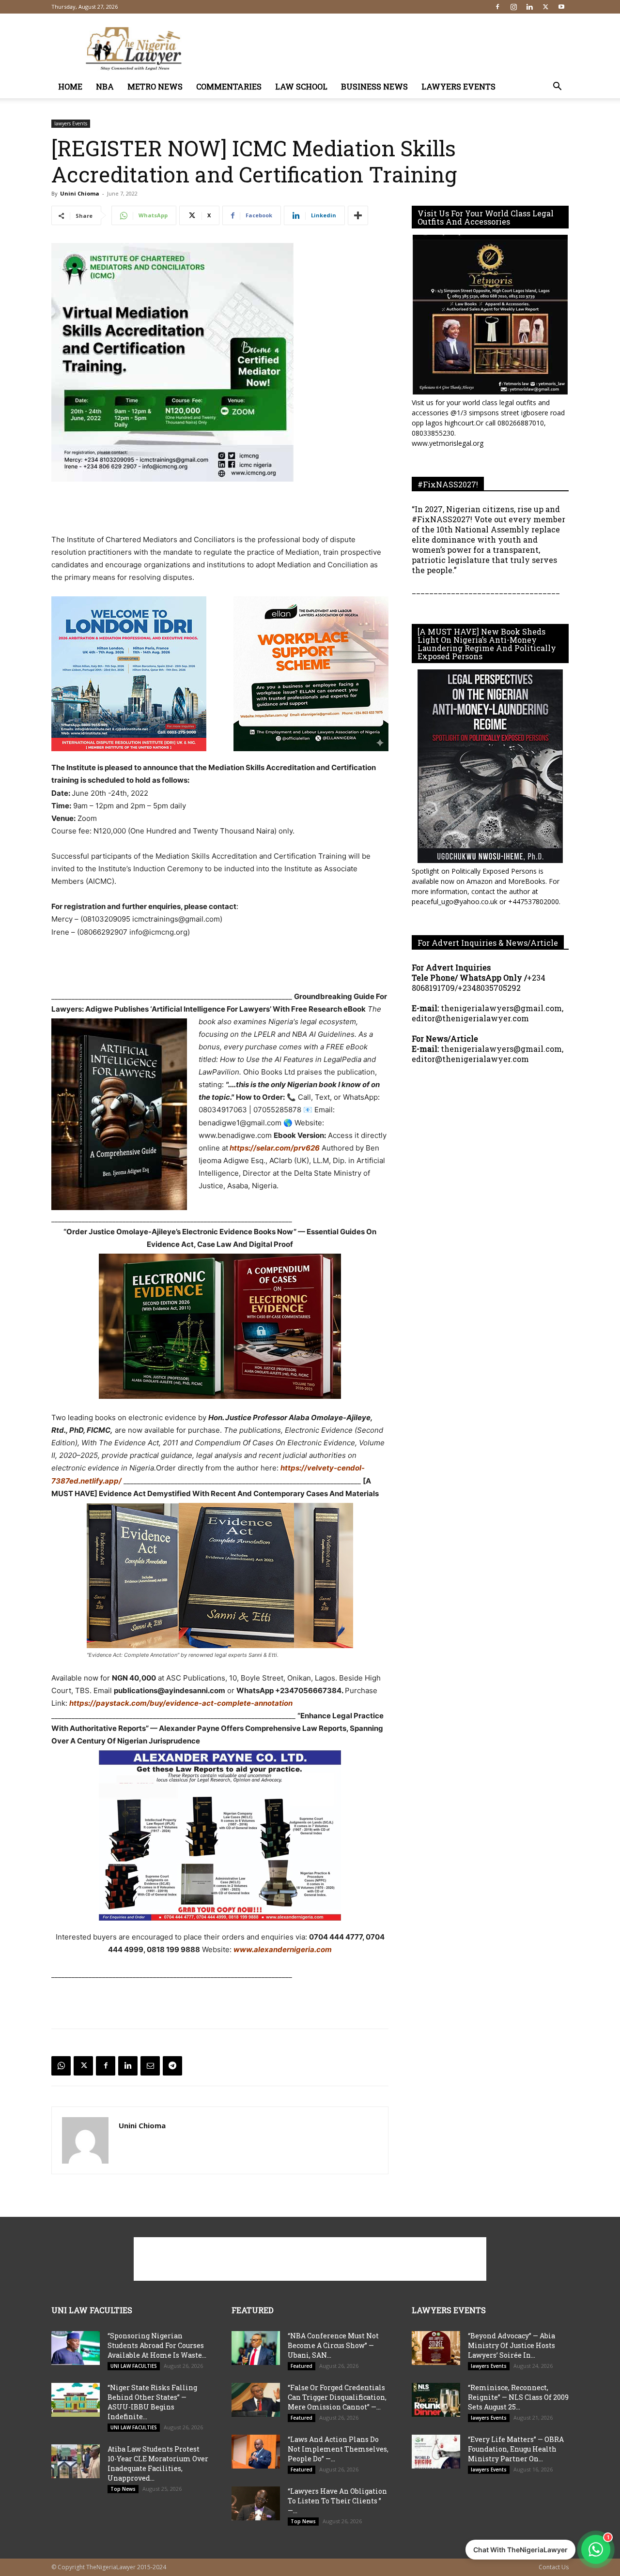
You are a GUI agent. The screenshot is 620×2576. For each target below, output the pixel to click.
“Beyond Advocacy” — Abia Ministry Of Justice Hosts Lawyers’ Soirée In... (511, 2345)
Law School (301, 86)
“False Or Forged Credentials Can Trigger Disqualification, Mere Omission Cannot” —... (337, 2397)
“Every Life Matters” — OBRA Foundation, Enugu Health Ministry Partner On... (516, 2449)
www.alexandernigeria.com (283, 1949)
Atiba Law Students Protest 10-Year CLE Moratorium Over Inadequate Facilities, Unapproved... (158, 2463)
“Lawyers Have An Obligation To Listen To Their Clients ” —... (337, 2501)
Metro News (155, 86)
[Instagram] (513, 7)
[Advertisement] (392, 49)
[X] (545, 7)
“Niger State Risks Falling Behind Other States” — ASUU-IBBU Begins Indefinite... (152, 2402)
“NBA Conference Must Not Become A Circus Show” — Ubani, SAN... (333, 2345)
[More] (358, 215)
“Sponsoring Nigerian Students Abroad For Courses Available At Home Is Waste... (157, 2345)
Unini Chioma (80, 193)
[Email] (150, 2066)
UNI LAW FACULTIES (134, 2366)
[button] (557, 87)
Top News (123, 2489)
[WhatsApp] (61, 2066)
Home (70, 86)
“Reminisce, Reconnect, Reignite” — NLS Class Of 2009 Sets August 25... (518, 2397)
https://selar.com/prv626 (274, 1148)
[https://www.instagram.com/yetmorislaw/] (490, 315)
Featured (302, 2366)
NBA (105, 86)
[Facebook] (497, 7)
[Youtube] (561, 7)
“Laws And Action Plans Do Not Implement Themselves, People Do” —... (338, 2449)
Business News (374, 86)
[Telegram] (172, 2066)
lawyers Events (458, 86)
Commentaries (229, 86)
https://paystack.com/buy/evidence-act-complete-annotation (181, 1703)
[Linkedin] (529, 7)
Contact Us (554, 2567)
